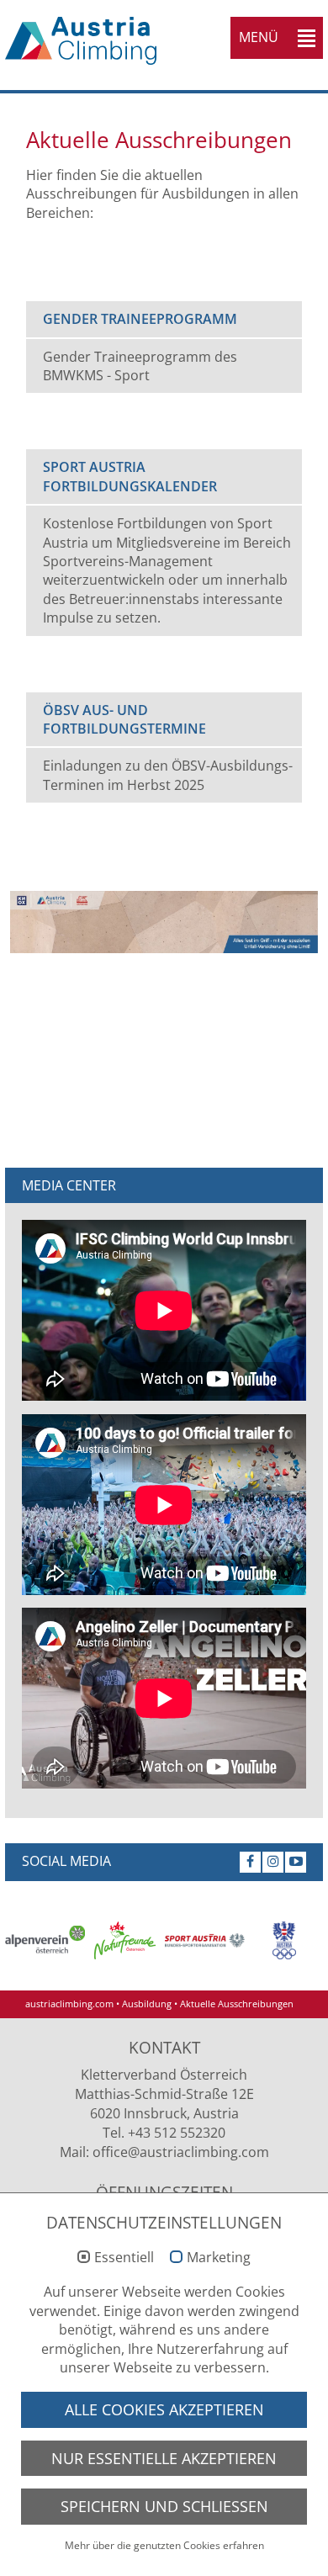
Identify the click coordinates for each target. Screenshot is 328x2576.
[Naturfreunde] (125, 1940)
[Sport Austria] (205, 1940)
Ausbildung (147, 2004)
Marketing (219, 2258)
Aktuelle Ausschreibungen (237, 2004)
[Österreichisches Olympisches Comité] (285, 1940)
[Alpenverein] (45, 1940)
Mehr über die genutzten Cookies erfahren (164, 2545)
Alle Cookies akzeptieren (164, 2409)
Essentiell (124, 2258)
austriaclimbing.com (69, 2004)
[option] (45, 1940)
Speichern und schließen (164, 2506)
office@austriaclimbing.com (181, 2152)
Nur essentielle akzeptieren (164, 2458)
